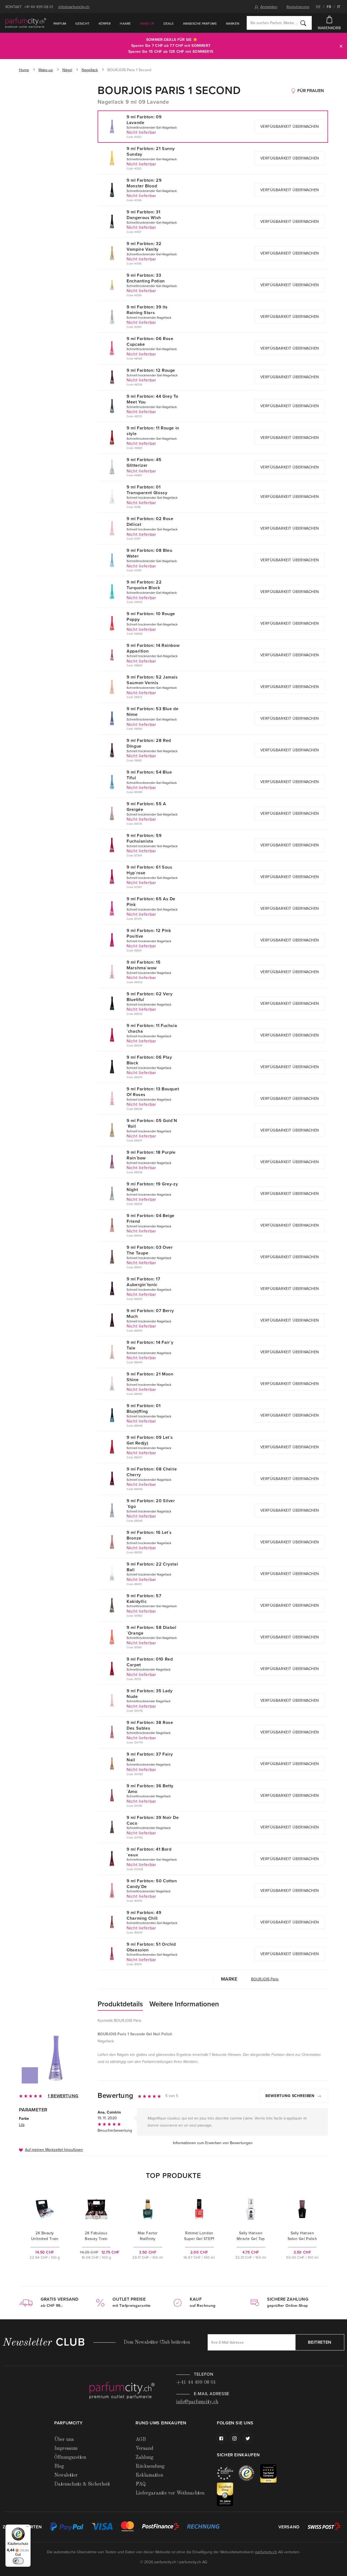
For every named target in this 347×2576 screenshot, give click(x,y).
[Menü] (27, 2528)
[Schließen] (341, 46)
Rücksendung (150, 2466)
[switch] (18, 2561)
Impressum (66, 2448)
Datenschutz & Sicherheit (82, 2484)
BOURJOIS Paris (265, 1979)
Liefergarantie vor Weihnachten (170, 2493)
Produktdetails (120, 2004)
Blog (59, 2466)
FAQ (141, 2484)
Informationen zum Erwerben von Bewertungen (213, 2143)
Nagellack (90, 70)
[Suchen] (303, 23)
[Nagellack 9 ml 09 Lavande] (56, 2058)
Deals (168, 24)
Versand (144, 2448)
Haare (125, 24)
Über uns (64, 2440)
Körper (105, 24)
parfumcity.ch (266, 2552)
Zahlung (144, 2457)
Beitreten (320, 2342)
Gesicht (82, 24)
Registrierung (298, 7)
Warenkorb (329, 28)
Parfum (60, 24)
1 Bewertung (63, 2096)
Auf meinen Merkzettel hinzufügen (54, 2150)
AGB (141, 2440)
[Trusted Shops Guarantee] (249, 2473)
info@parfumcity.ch (74, 7)
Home (24, 70)
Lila (22, 2125)
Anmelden (269, 7)
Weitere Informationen (184, 2004)
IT (339, 7)
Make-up (147, 24)
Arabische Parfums (200, 24)
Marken (233, 24)
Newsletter (66, 2475)
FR (329, 7)
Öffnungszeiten (70, 2457)
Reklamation (149, 2475)
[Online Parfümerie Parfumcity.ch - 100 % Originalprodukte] (26, 23)
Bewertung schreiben (291, 2096)
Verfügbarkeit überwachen (290, 127)
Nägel (67, 70)
